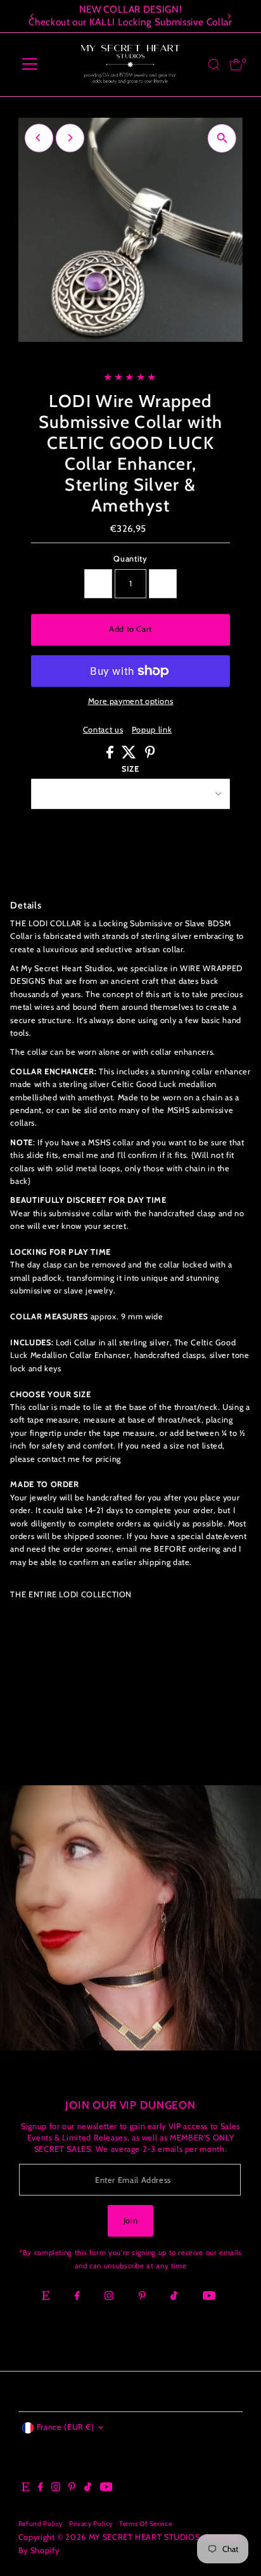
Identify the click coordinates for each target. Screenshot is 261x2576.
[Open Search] (214, 65)
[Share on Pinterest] (150, 756)
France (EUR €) (66, 2427)
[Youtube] (209, 2297)
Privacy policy (91, 2524)
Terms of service (145, 2524)
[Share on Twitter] (130, 756)
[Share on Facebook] (111, 756)
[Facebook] (77, 2297)
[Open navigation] (30, 65)
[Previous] (33, 16)
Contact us (103, 730)
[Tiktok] (174, 2297)
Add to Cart (130, 629)
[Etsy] (46, 2297)
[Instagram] (109, 2297)
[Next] (228, 16)
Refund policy (41, 2524)
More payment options (131, 701)
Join (131, 2221)
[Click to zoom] (222, 138)
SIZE (130, 769)
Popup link (152, 730)
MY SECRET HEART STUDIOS (144, 2537)
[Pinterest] (142, 2297)
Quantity (130, 559)
